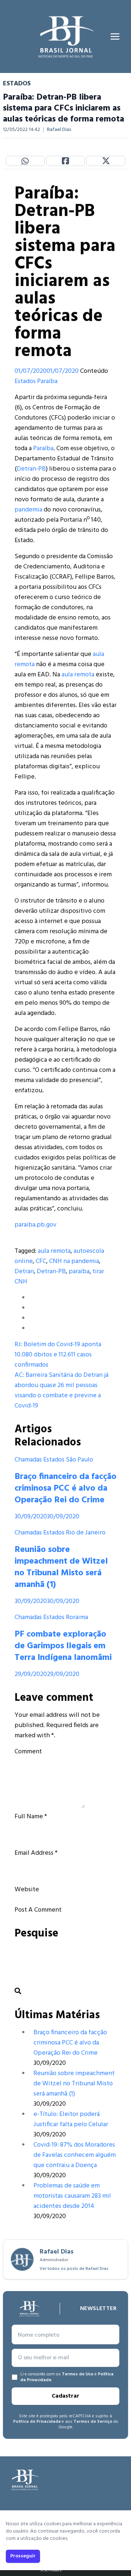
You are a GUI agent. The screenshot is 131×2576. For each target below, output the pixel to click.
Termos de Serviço (93, 2422)
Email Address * (36, 1853)
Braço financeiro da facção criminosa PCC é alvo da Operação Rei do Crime (65, 1488)
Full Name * (31, 1817)
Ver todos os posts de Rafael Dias (74, 2269)
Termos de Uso (78, 2374)
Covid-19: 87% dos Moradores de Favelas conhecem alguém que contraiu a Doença (75, 2155)
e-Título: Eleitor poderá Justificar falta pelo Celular (71, 2119)
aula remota (78, 675)
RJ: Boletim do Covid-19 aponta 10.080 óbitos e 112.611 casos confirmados (58, 1355)
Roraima (77, 1617)
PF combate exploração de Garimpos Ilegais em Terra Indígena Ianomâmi (63, 1646)
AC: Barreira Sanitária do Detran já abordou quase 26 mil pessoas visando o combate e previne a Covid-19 (61, 1391)
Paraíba (47, 381)
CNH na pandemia (74, 1261)
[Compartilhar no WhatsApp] (25, 161)
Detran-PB (31, 469)
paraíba (79, 1272)
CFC (41, 1261)
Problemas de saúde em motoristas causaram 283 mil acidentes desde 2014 (72, 2196)
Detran (24, 1272)
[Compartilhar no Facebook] (66, 161)
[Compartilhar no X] (106, 161)
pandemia (28, 510)
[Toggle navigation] (115, 36)
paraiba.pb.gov (35, 1225)
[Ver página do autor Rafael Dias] (22, 2259)
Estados (25, 381)
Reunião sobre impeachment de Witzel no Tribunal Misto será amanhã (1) (61, 1567)
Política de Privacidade (37, 2422)
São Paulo (80, 1460)
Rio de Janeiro (86, 1533)
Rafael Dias (59, 130)
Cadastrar (65, 2396)
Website (27, 1890)
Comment (28, 1752)
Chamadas (28, 1460)
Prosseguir (23, 2556)
